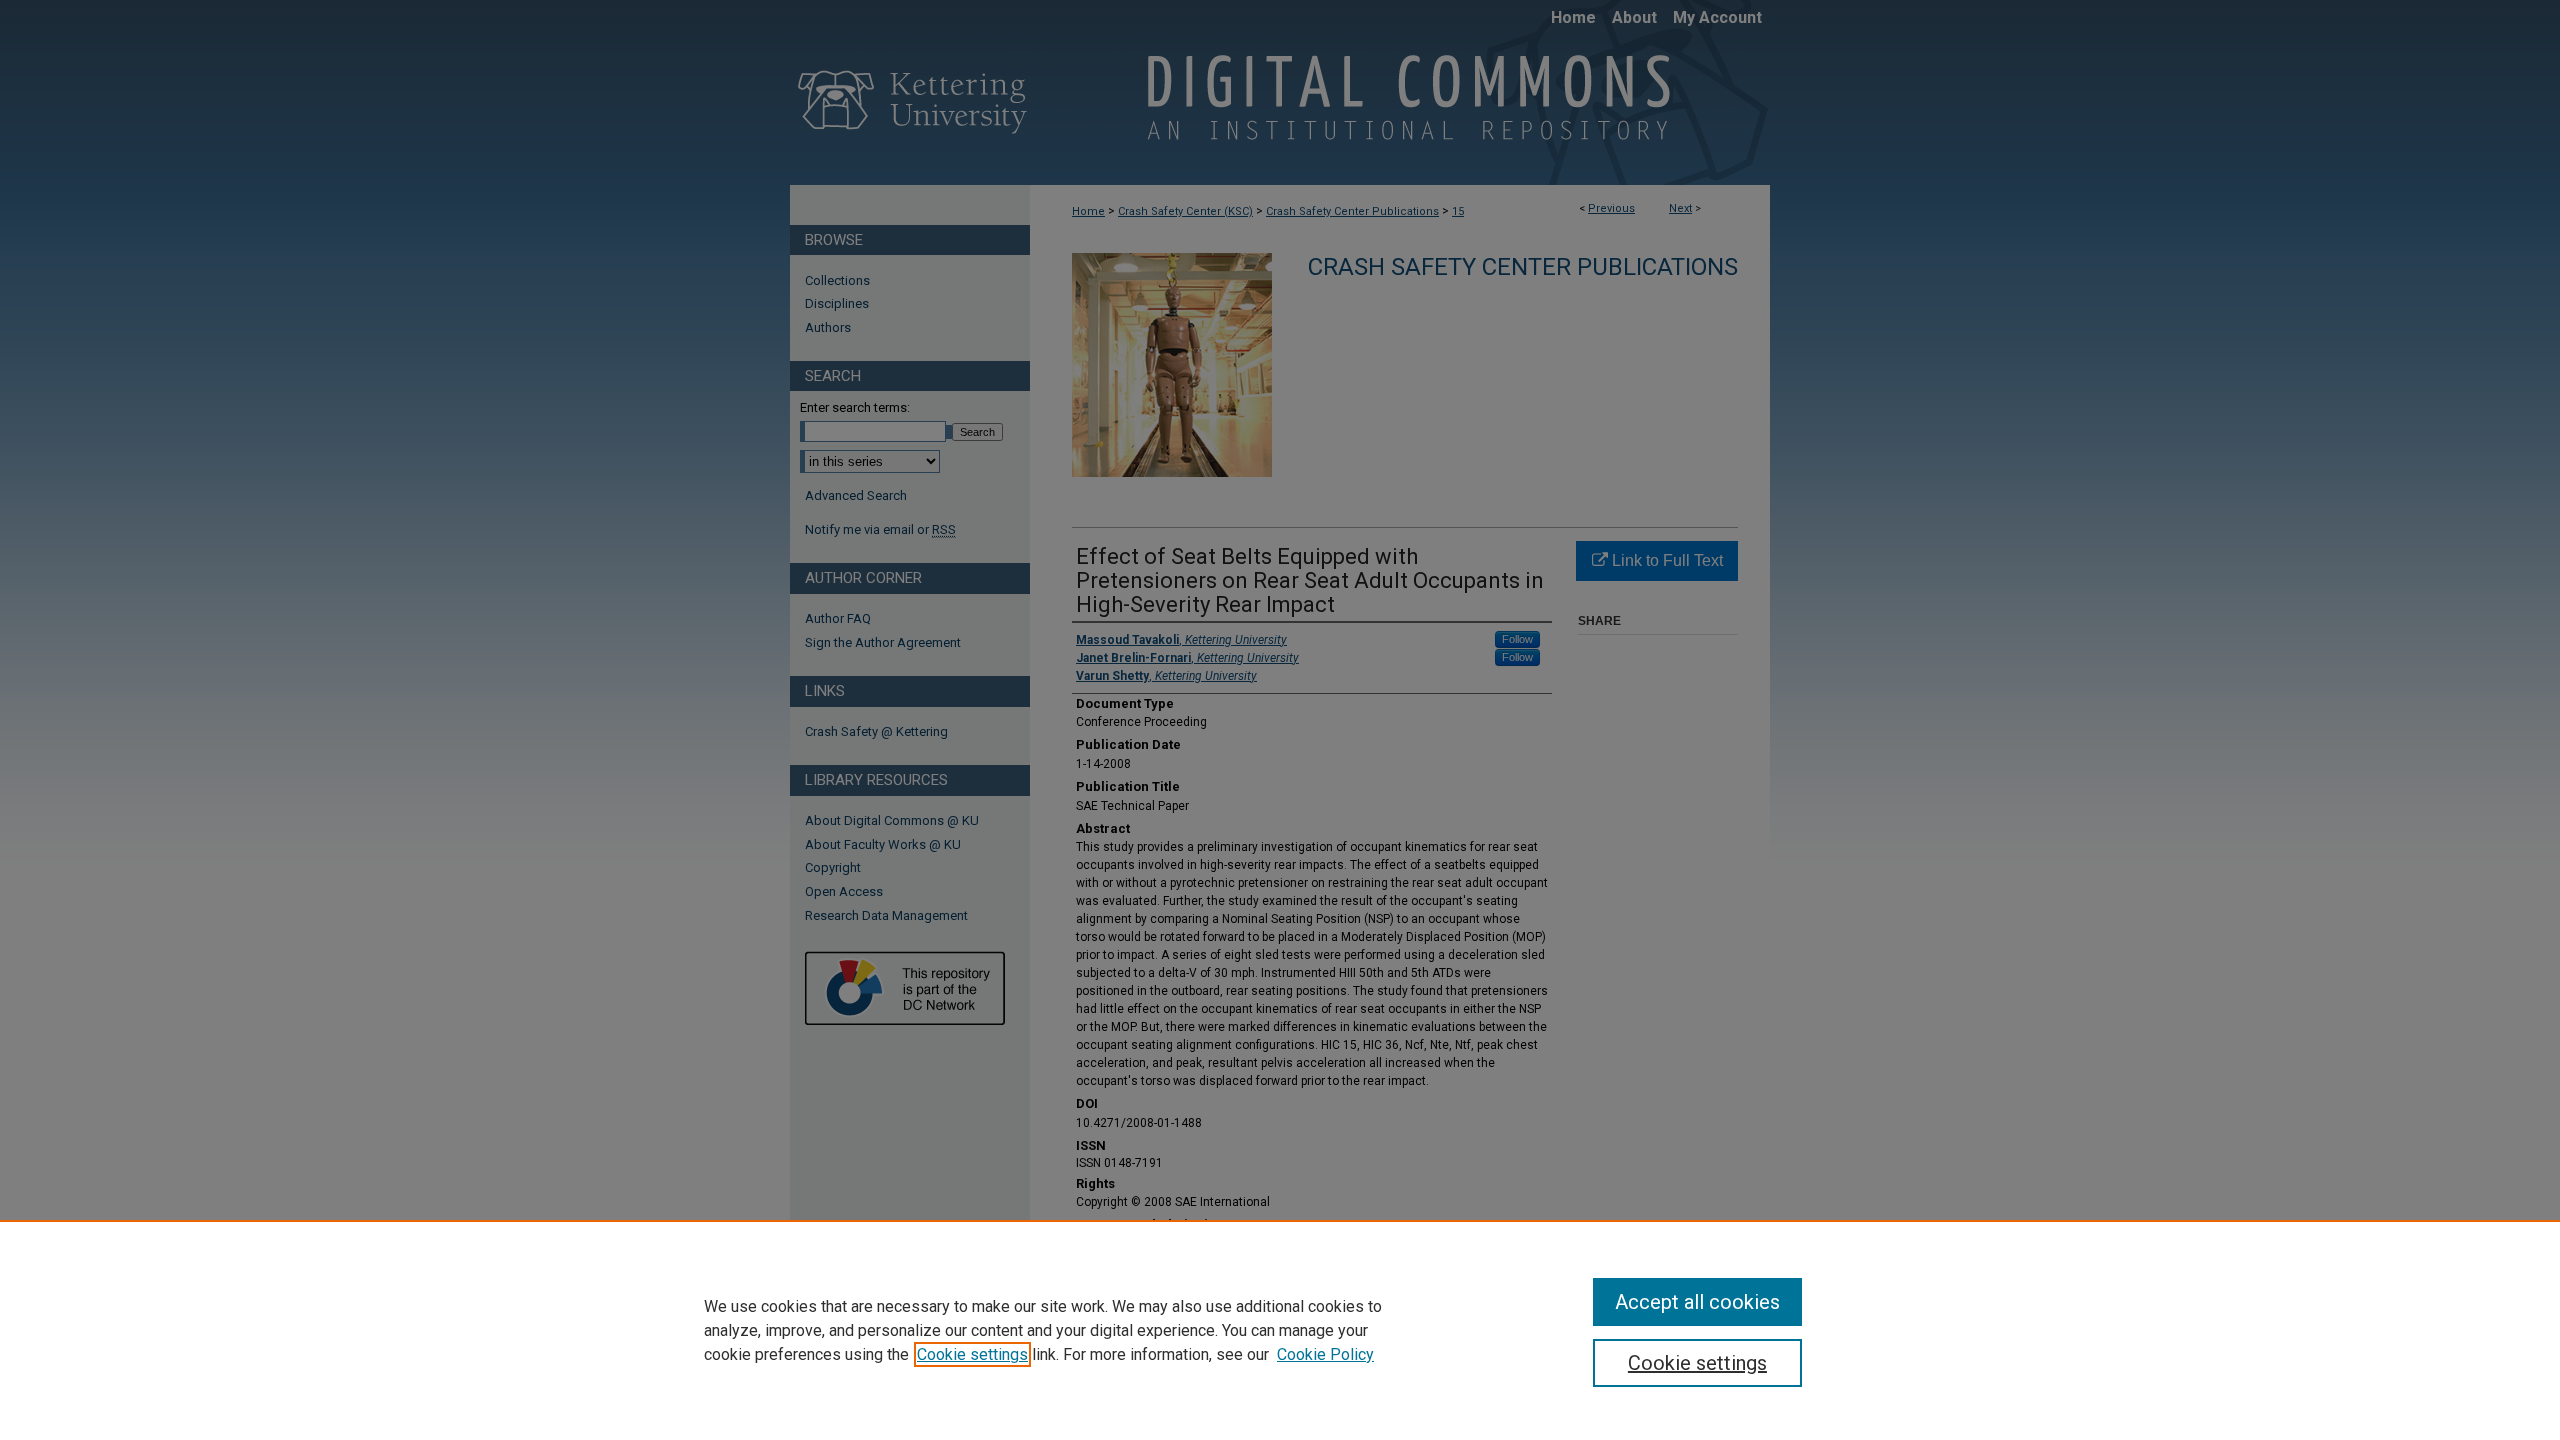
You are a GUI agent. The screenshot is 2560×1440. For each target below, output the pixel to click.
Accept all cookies (1697, 1302)
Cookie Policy (1325, 1354)
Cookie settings (972, 1354)
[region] (1280, 1330)
